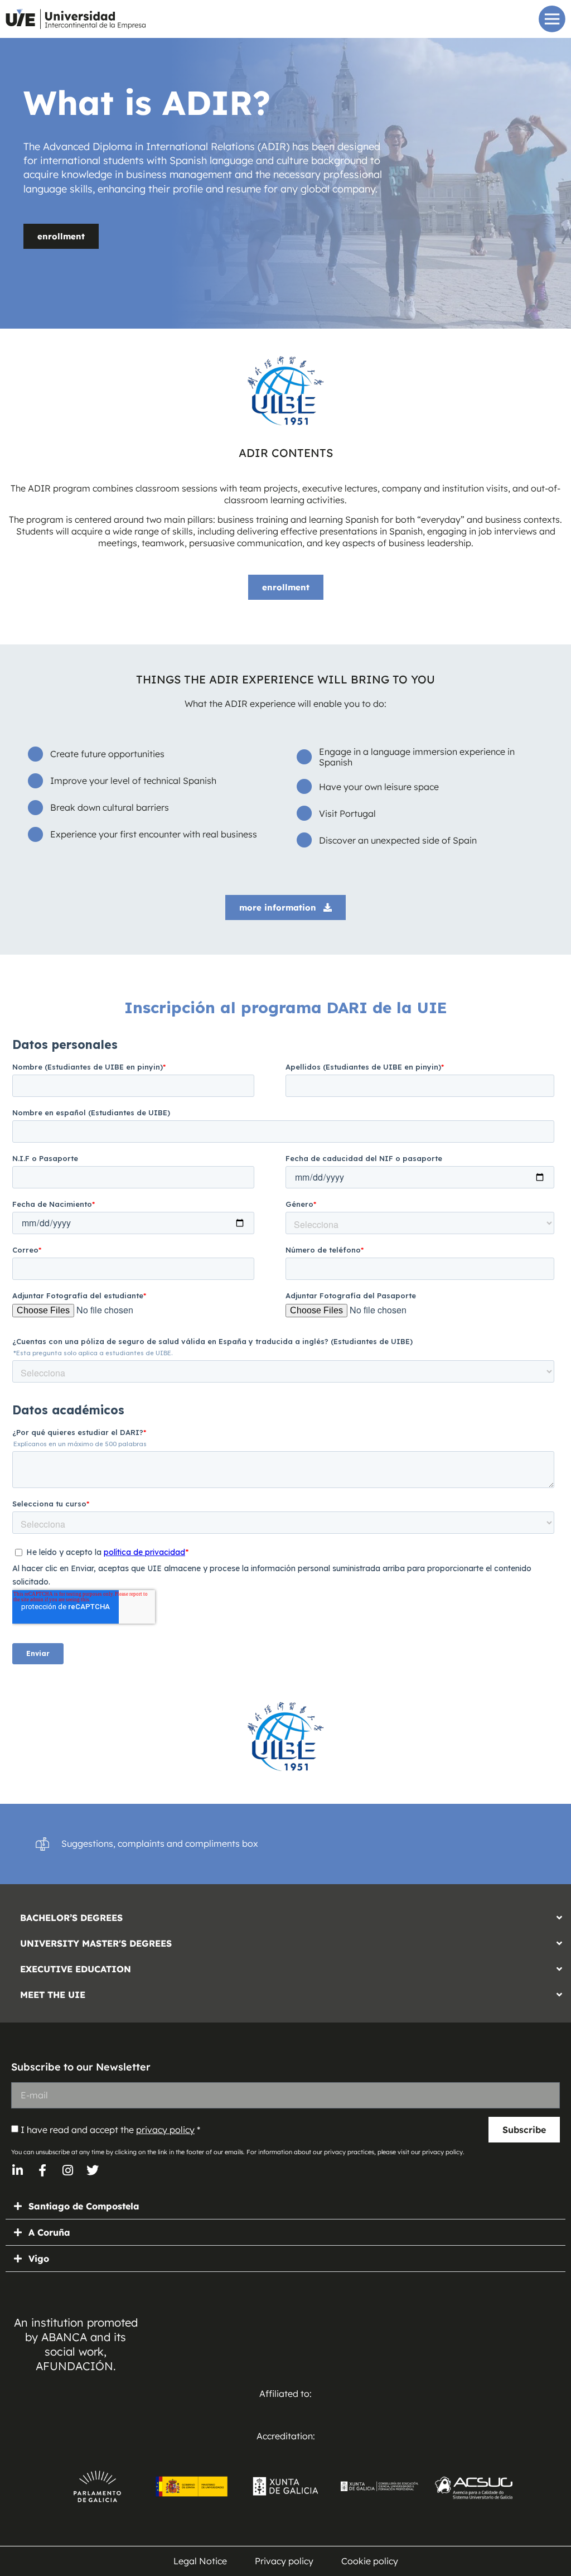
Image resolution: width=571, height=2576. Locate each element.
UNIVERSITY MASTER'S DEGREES (96, 1943)
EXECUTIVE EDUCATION (76, 1969)
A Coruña (49, 2232)
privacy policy (165, 2130)
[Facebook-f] (42, 2170)
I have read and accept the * (110, 2130)
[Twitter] (93, 2170)
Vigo (39, 2259)
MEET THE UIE (53, 1995)
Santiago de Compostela (84, 2206)
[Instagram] (67, 2170)
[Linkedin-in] (17, 2170)
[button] (285, 1915)
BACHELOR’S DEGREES (71, 1918)
